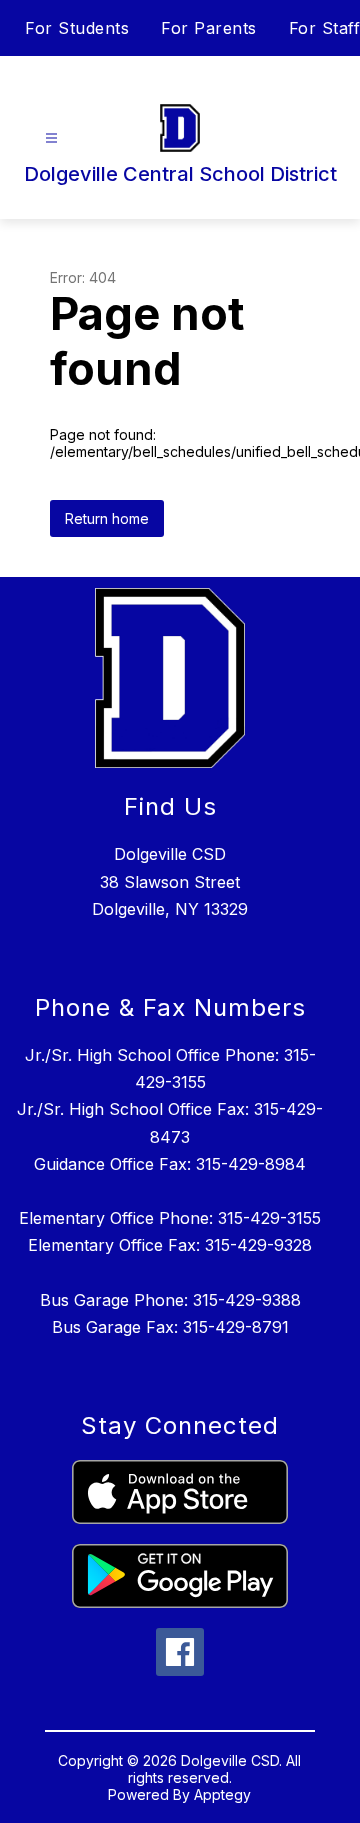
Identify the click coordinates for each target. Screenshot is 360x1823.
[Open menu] (51, 138)
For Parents (209, 28)
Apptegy (222, 1794)
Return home (107, 518)
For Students (77, 28)
